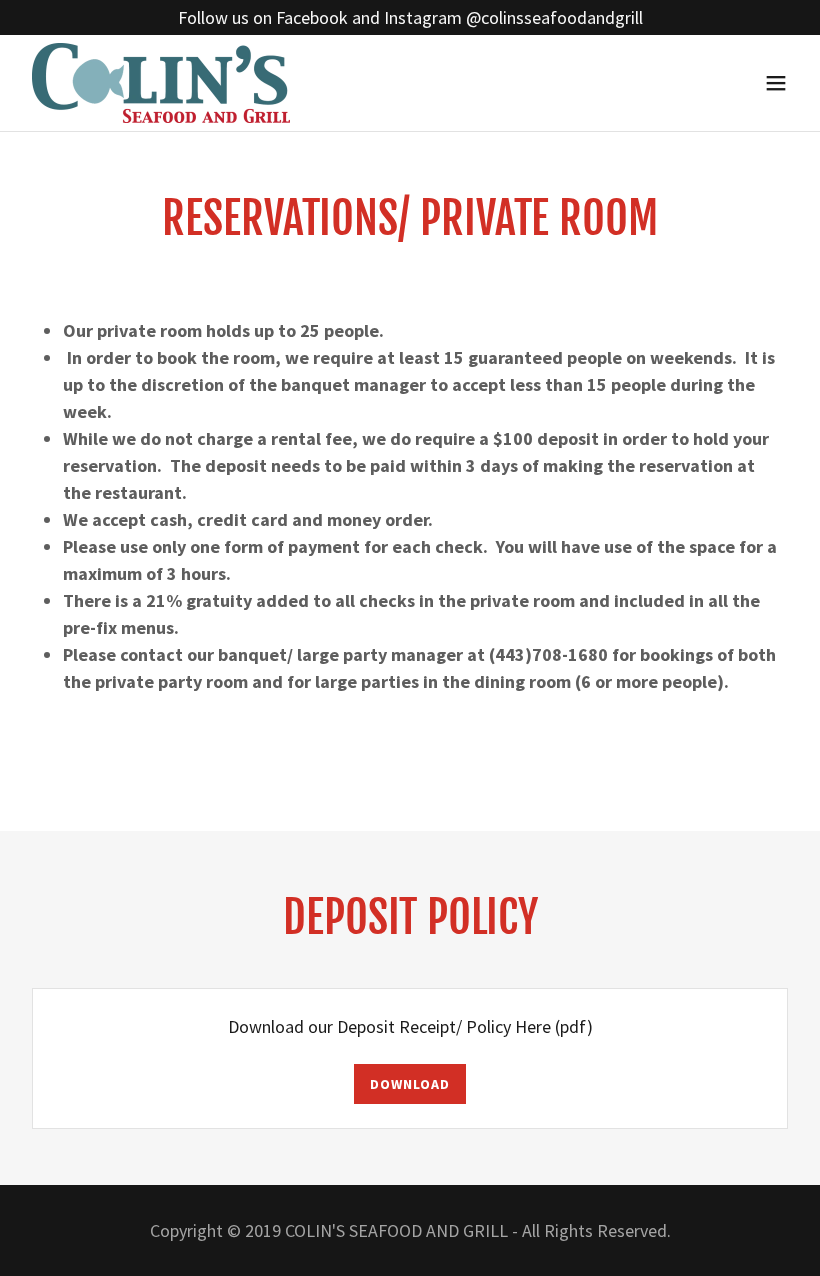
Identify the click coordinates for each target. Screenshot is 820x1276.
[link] (161, 83)
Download (409, 1084)
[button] (776, 83)
